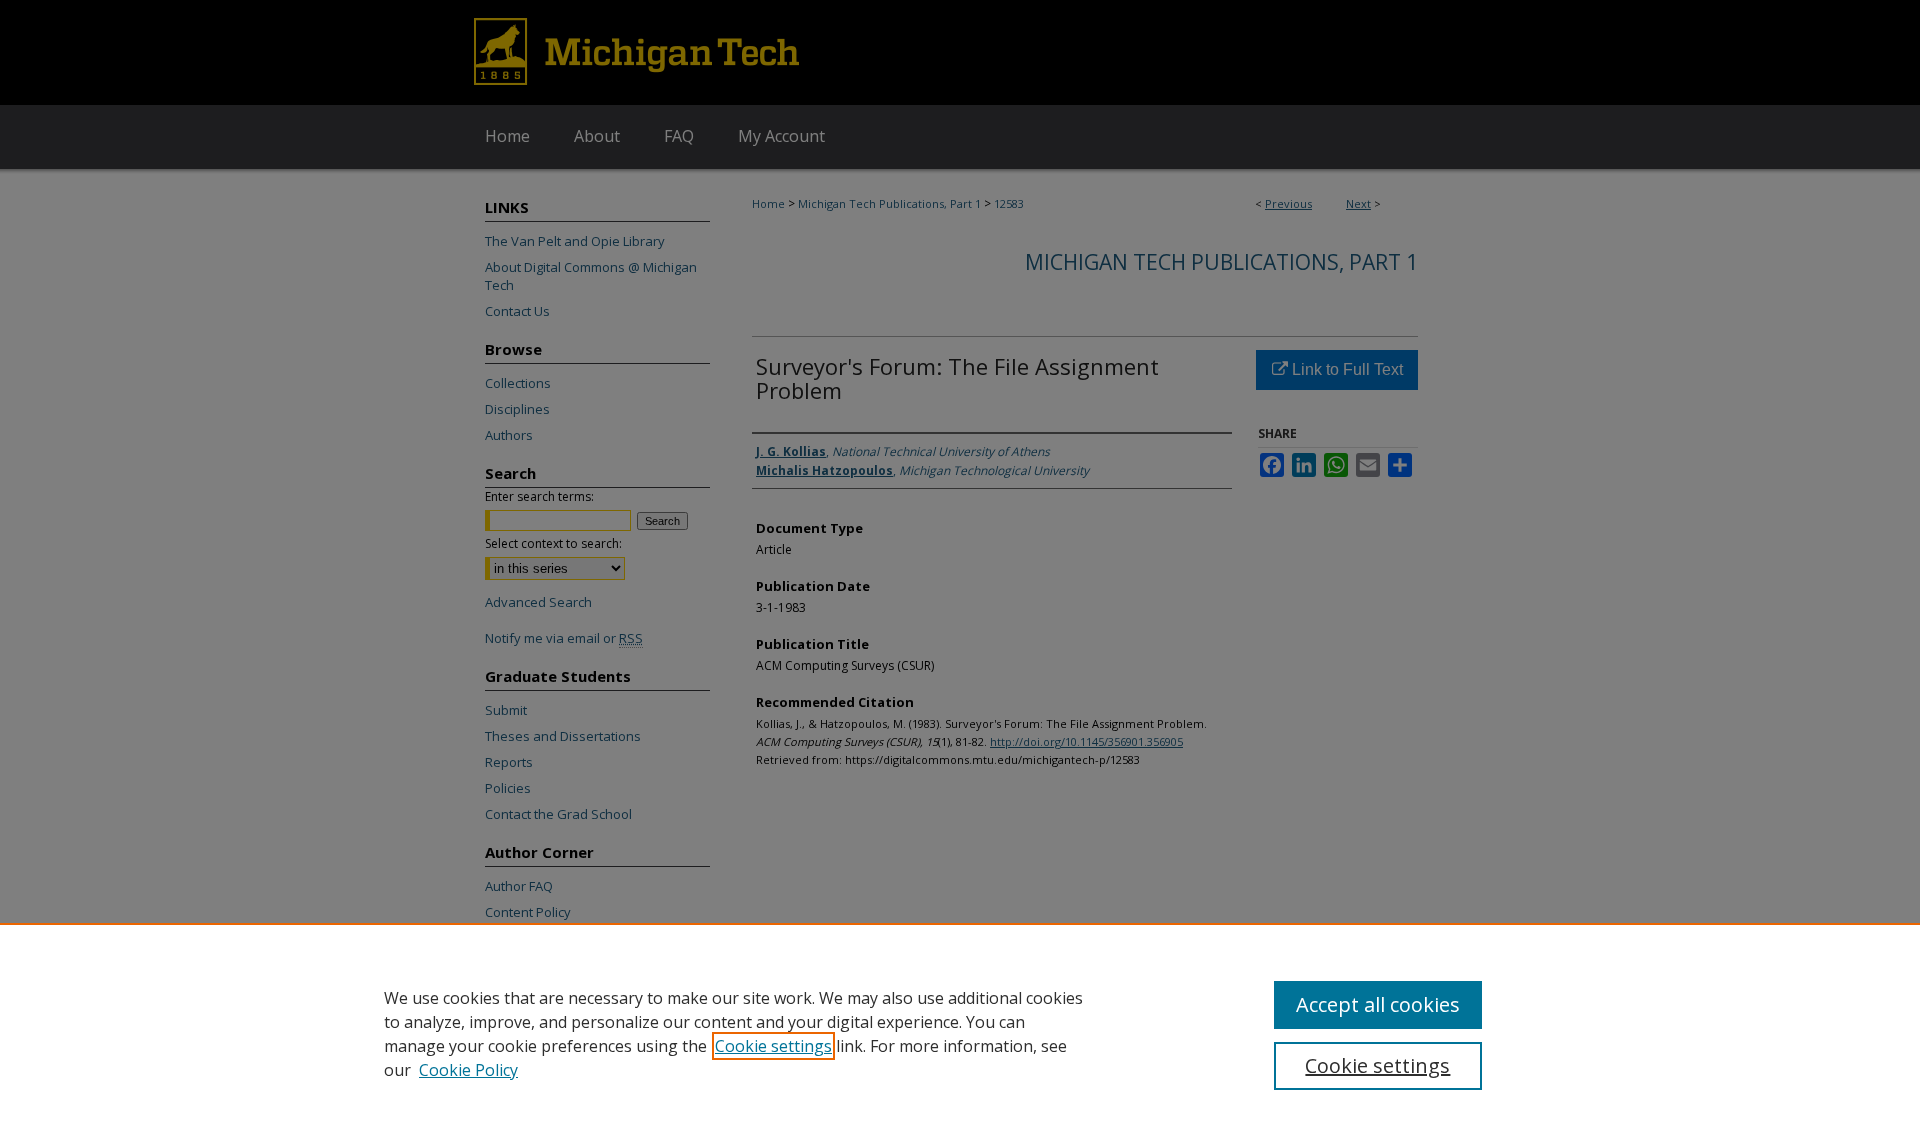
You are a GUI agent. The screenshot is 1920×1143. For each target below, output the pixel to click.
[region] (960, 1033)
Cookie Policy (468, 1070)
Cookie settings (773, 1046)
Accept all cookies (1378, 1004)
